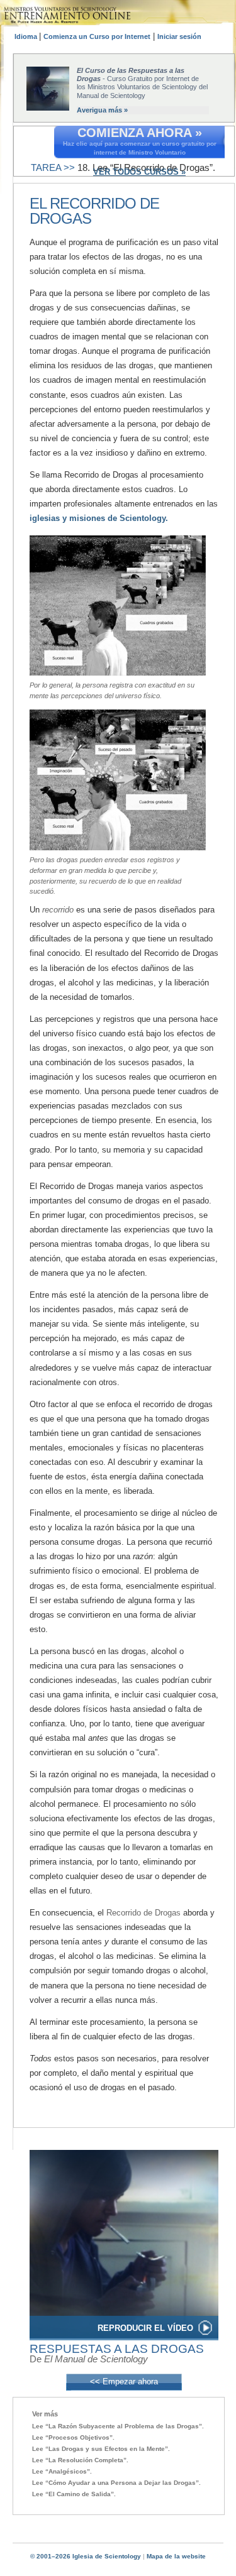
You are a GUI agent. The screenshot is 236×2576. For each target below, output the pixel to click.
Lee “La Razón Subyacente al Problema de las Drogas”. (118, 2426)
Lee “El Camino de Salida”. (74, 2494)
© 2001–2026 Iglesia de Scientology (86, 2556)
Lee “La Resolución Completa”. (80, 2460)
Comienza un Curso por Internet (97, 36)
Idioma (27, 36)
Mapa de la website (176, 2556)
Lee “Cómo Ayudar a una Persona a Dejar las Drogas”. (116, 2483)
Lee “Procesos (73, 2437)
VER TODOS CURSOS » (139, 172)
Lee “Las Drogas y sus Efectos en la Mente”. (101, 2449)
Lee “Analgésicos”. (62, 2471)
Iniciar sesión (179, 36)
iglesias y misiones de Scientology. (99, 518)
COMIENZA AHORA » (140, 133)
